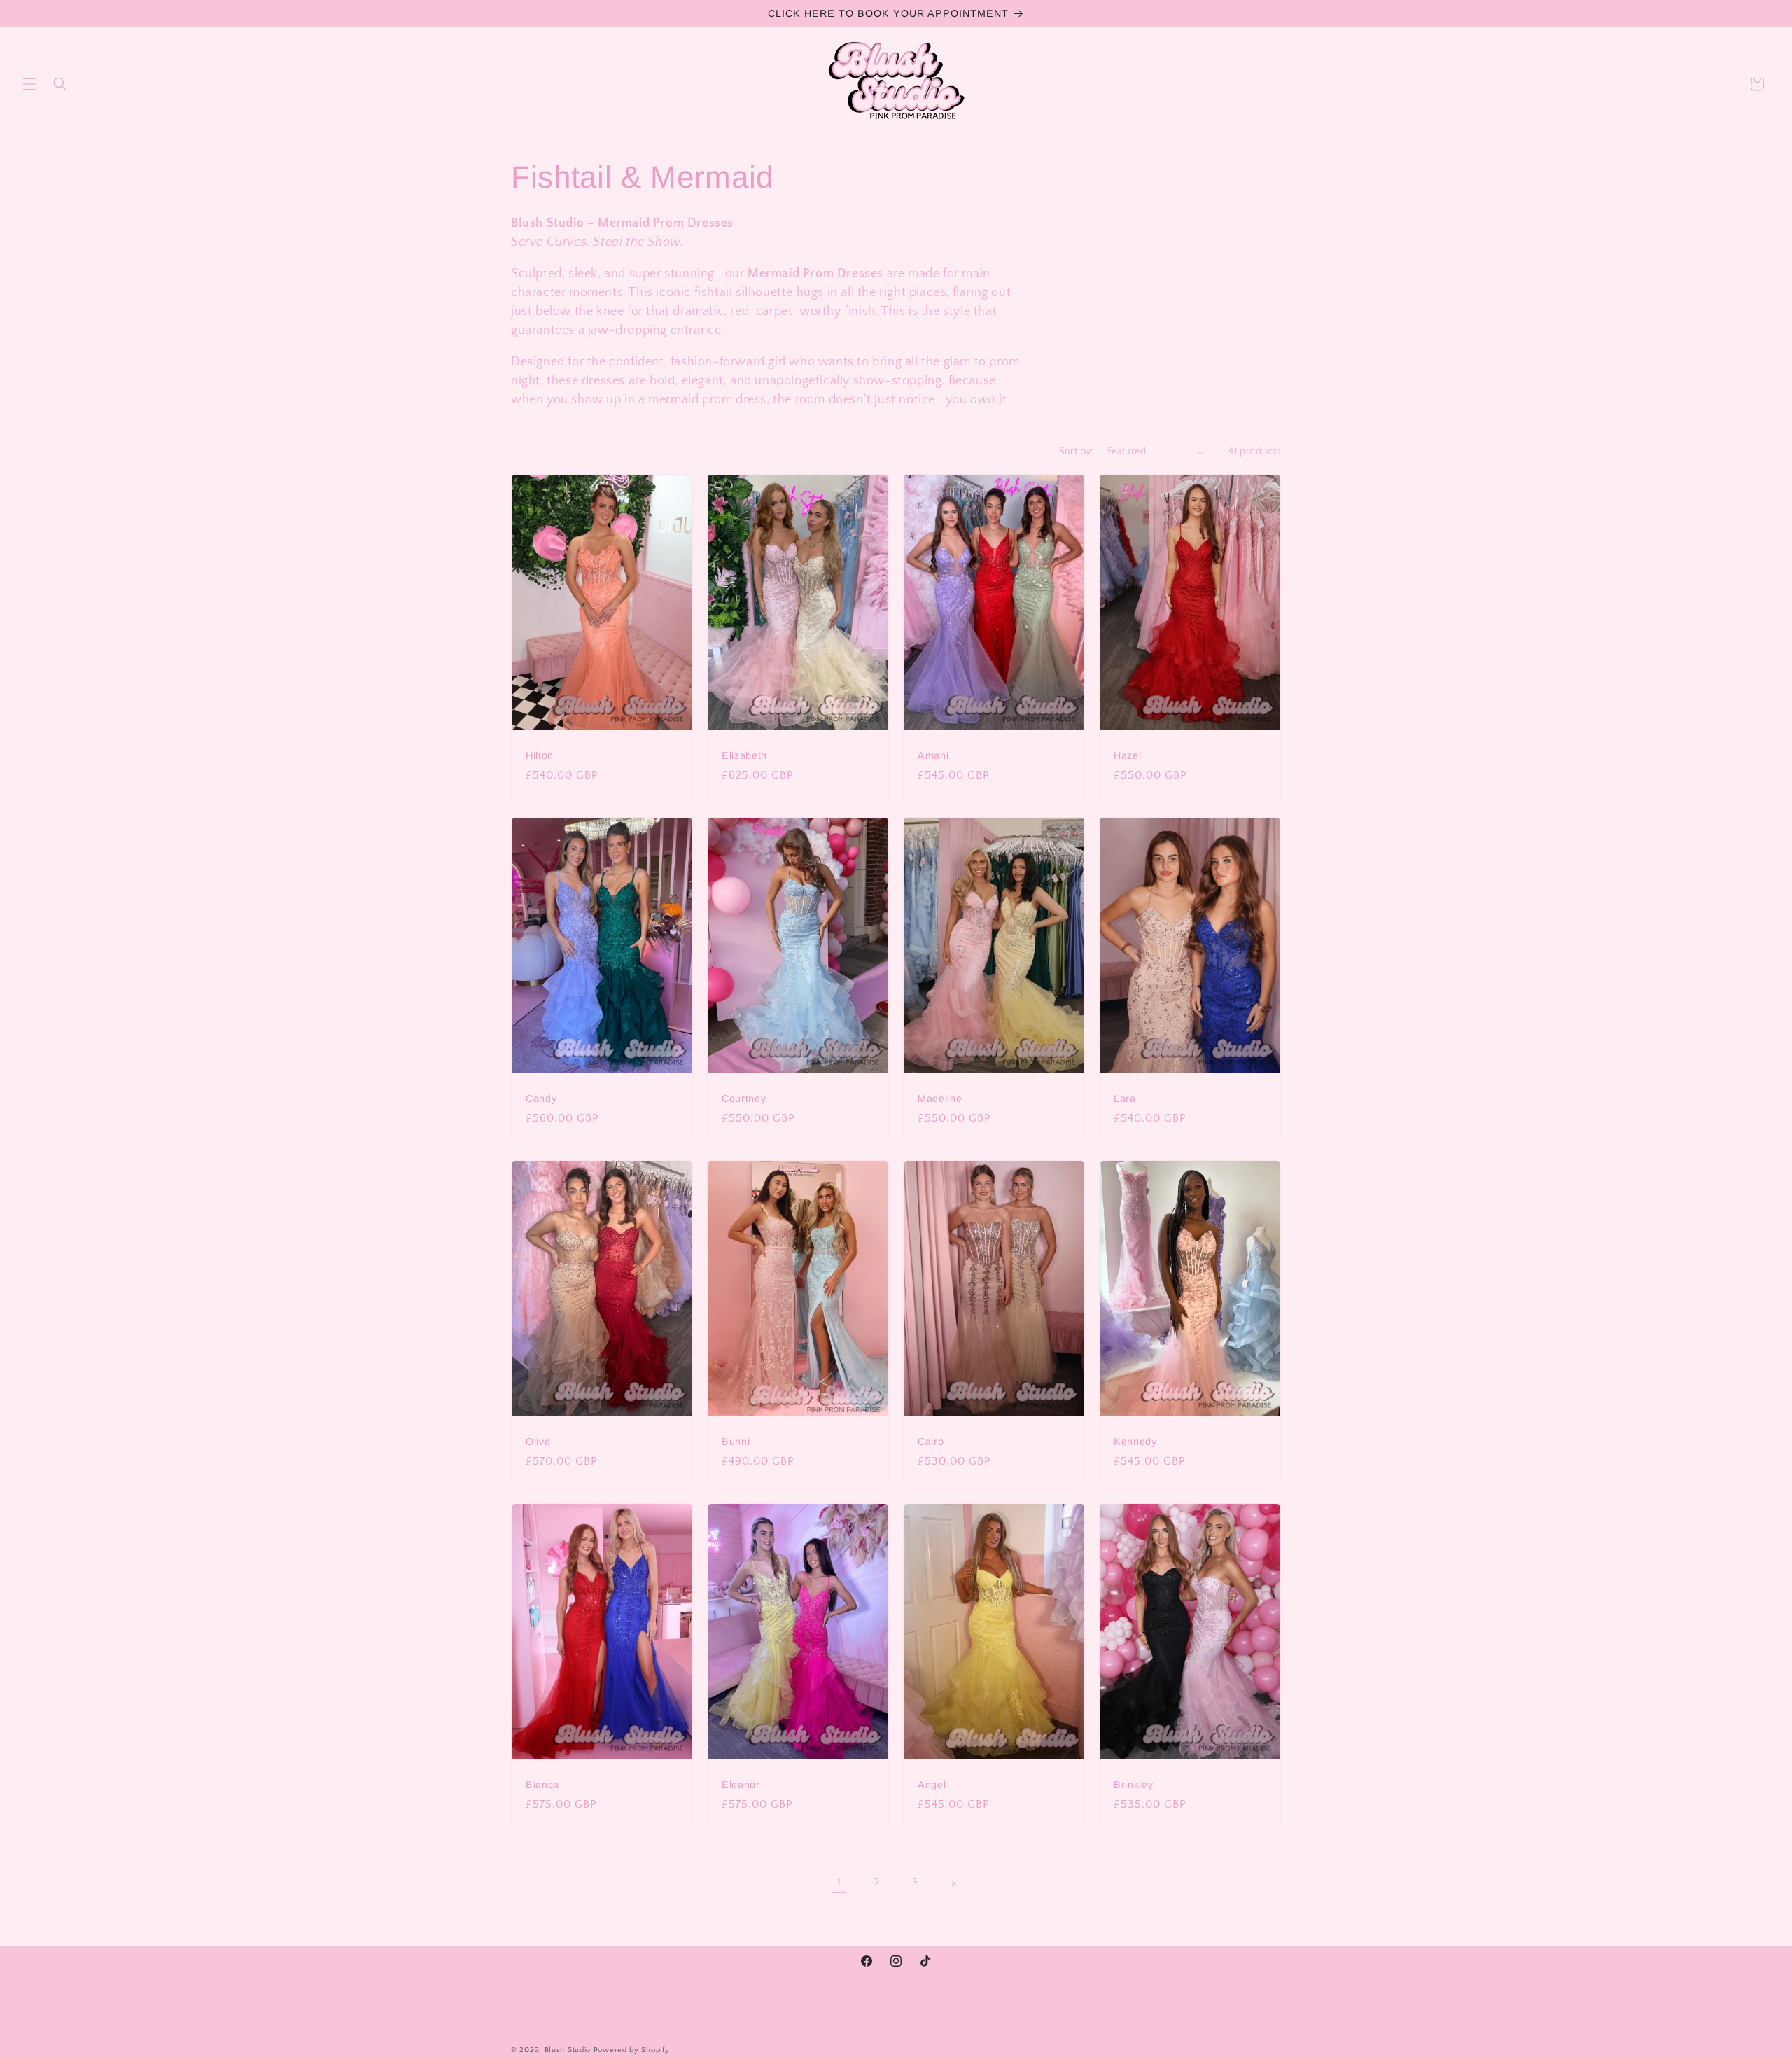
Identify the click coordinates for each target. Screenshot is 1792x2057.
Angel (932, 1785)
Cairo (931, 1442)
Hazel (1127, 755)
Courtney (744, 1099)
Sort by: (1076, 452)
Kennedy (1135, 1442)
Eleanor (741, 1785)
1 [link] (839, 1883)
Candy (541, 1099)
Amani (933, 755)
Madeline (940, 1099)
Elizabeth (744, 755)
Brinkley (1133, 1785)
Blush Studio (568, 2050)
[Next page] (953, 1883)
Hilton (540, 755)
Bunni (736, 1442)
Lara (1125, 1099)
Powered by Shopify (632, 2050)
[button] (29, 84)
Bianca (542, 1785)
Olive (538, 1442)
